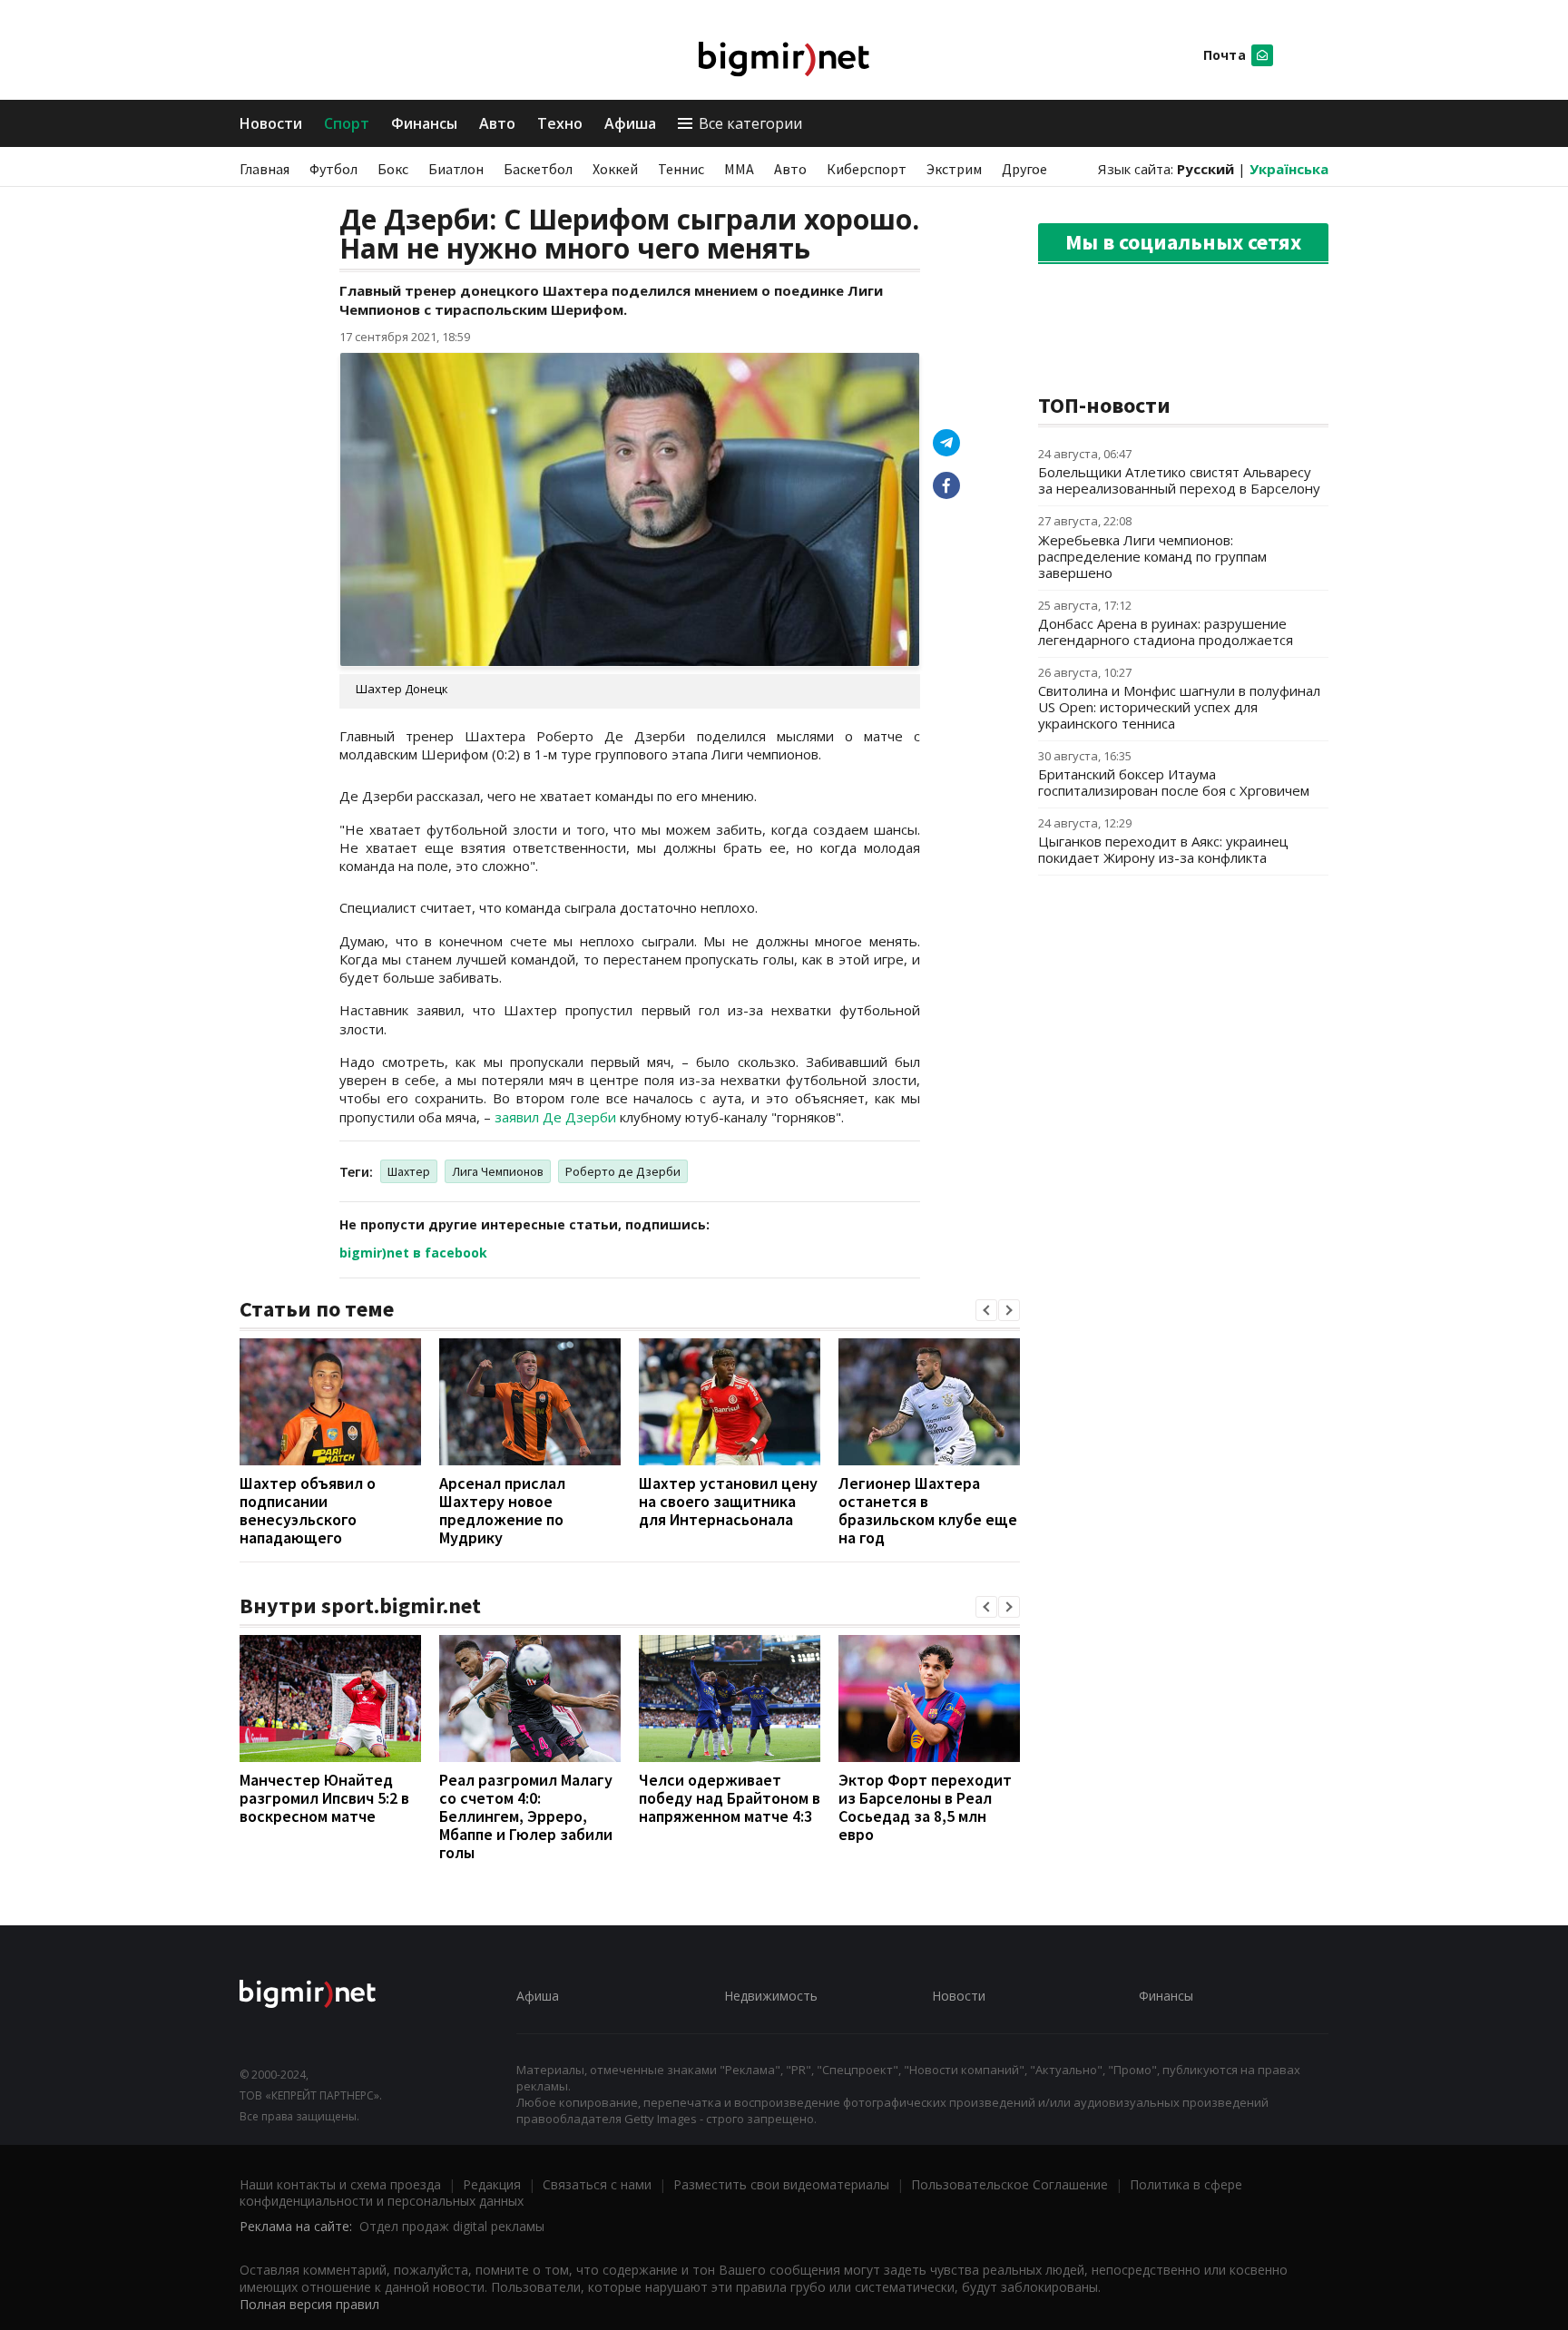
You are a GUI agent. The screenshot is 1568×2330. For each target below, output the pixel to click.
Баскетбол (538, 169)
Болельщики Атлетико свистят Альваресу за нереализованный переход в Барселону (1179, 480)
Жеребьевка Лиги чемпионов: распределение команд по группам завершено (1152, 556)
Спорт (347, 123)
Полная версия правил (309, 2304)
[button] (986, 1310)
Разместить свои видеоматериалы (781, 2184)
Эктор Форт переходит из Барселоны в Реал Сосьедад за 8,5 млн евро (925, 1807)
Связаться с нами (597, 2184)
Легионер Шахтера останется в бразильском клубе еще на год (928, 1510)
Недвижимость (771, 1996)
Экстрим (954, 169)
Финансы (424, 123)
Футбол (333, 169)
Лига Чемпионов (498, 1171)
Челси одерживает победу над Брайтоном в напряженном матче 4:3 (730, 1798)
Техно (560, 123)
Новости (271, 123)
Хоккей (615, 169)
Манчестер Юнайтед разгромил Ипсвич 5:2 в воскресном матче (324, 1798)
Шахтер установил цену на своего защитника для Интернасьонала (728, 1501)
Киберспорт (867, 169)
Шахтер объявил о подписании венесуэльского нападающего (308, 1510)
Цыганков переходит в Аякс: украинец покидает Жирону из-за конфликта (1163, 849)
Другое (1024, 169)
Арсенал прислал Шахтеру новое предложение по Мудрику (502, 1510)
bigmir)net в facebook (413, 1253)
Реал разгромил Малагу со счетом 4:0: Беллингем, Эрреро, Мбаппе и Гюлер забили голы (526, 1816)
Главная (265, 169)
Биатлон (456, 169)
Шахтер (409, 1171)
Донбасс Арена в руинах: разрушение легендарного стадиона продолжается (1166, 631)
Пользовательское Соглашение (1009, 2184)
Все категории (750, 123)
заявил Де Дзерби (557, 1117)
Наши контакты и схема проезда (340, 2184)
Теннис (681, 169)
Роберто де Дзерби (623, 1171)
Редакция (492, 2184)
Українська (1289, 169)
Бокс (393, 169)
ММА (739, 169)
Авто (497, 123)
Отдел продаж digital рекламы (452, 2226)
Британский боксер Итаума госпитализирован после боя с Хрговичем (1174, 782)
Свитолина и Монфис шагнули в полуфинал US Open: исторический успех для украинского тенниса (1179, 707)
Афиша (630, 123)
